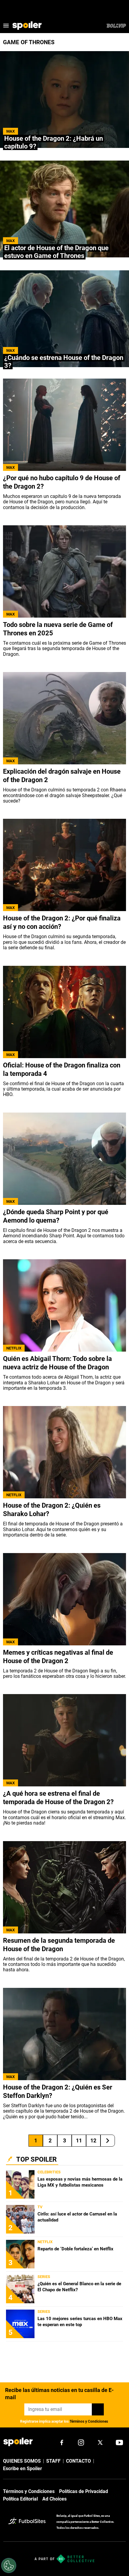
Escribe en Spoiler (22, 2469)
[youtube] (119, 2442)
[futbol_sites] (30, 2522)
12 (93, 2140)
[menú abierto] (6, 26)
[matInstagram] (81, 2442)
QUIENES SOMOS (22, 2461)
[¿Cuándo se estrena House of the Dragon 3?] (64, 319)
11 (79, 2140)
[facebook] (62, 2442)
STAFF (53, 2461)
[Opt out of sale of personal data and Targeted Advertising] (9, 2565)
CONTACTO (78, 2461)
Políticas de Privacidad (84, 2491)
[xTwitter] (100, 2442)
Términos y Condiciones (89, 2421)
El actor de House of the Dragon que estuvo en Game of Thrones (56, 252)
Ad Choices (54, 2499)
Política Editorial (20, 2499)
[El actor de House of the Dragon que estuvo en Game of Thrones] (64, 209)
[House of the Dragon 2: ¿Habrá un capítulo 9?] (64, 100)
